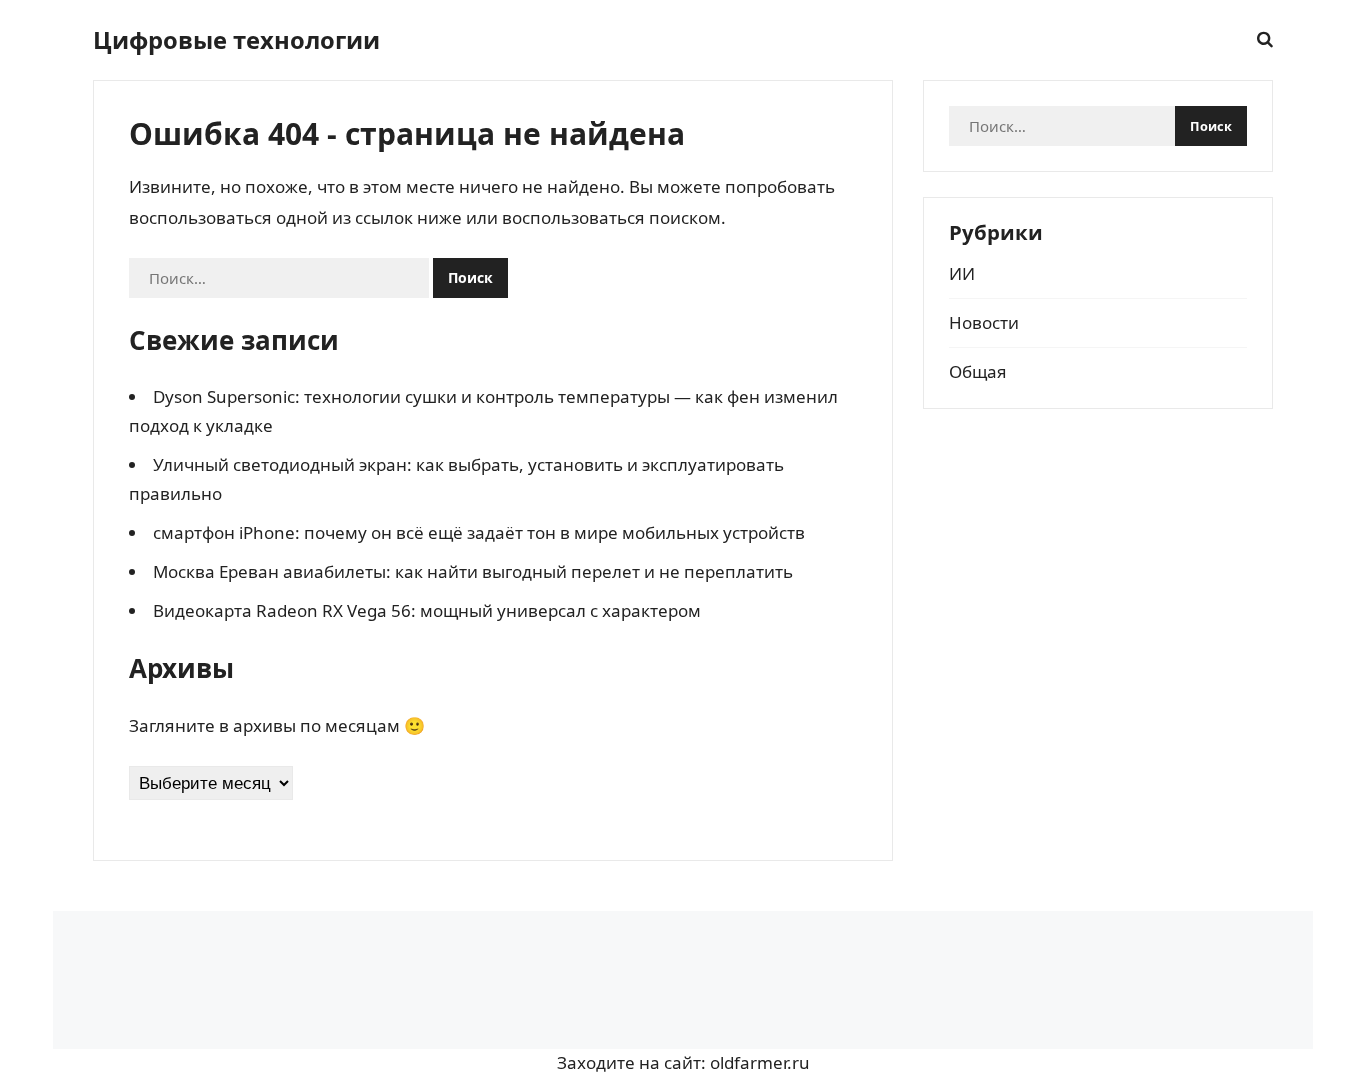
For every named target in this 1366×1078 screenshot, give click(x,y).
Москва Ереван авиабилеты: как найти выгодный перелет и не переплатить (473, 571)
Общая (978, 371)
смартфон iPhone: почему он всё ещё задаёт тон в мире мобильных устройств (479, 532)
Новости (984, 322)
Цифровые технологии (236, 40)
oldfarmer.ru (760, 1062)
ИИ (962, 273)
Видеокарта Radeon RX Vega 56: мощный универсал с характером (427, 610)
